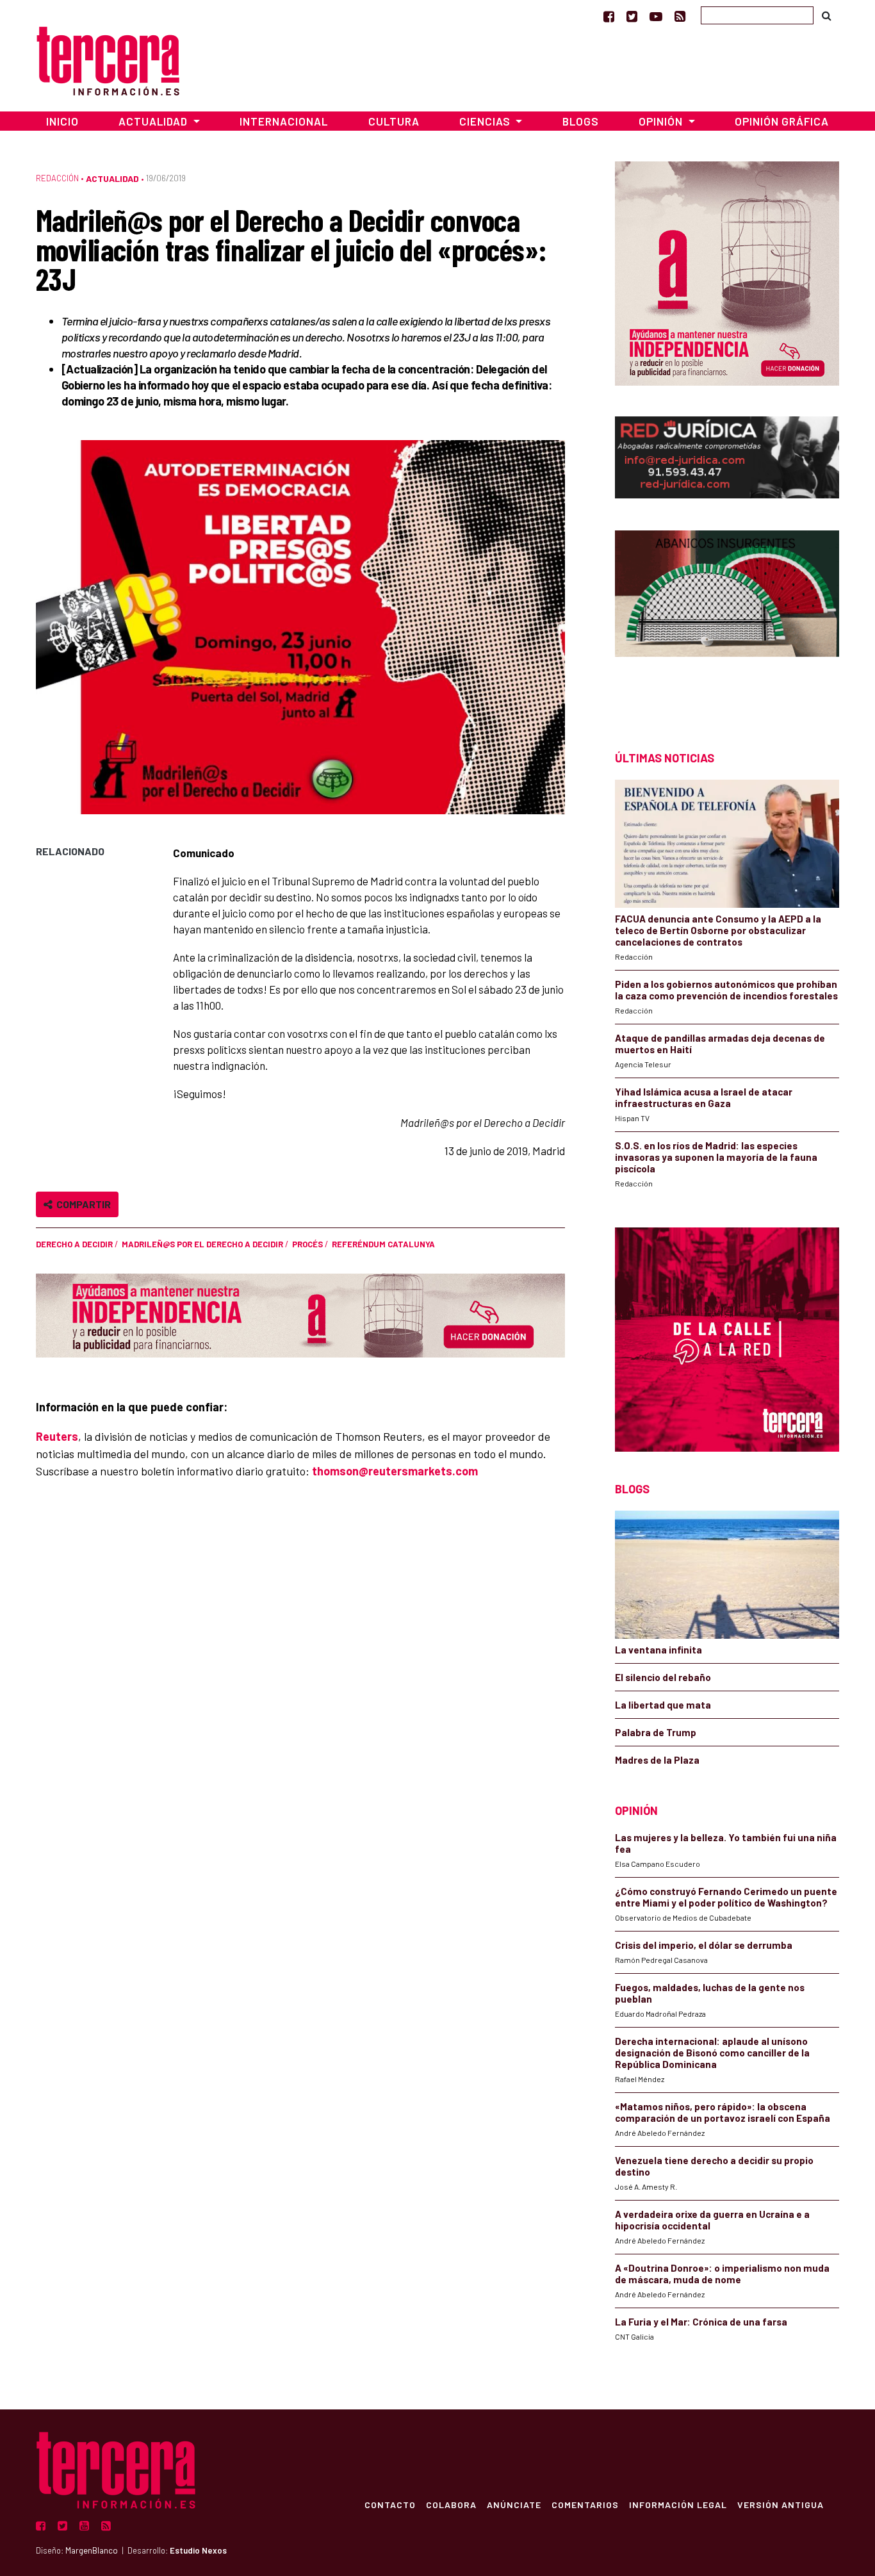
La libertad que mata (663, 1705)
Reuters (57, 1436)
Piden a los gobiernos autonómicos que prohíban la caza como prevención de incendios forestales (726, 990)
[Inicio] (108, 59)
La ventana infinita (658, 1650)
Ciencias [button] (486, 121)
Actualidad (112, 178)
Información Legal (678, 2504)
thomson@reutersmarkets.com (395, 1471)
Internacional (284, 121)
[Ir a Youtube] (656, 16)
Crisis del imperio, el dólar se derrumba (704, 1945)
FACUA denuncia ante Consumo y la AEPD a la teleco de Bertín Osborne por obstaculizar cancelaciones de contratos (718, 930)
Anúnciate (514, 2504)
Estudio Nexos (198, 2550)
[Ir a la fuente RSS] (680, 16)
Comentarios (585, 2504)
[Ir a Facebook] (609, 16)
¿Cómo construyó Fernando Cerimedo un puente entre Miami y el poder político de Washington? (726, 1897)
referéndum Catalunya (383, 1244)
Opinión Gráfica (782, 121)
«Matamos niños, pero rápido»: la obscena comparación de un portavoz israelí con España (723, 2112)
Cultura (394, 121)
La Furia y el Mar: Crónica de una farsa (701, 2322)
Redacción (57, 178)
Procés (307, 1244)
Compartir (82, 1204)
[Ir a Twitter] (632, 16)
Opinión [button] (662, 121)
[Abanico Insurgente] (727, 618)
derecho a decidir (74, 1244)
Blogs (581, 121)
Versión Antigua (781, 2504)
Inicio (62, 121)
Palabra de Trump (656, 1732)
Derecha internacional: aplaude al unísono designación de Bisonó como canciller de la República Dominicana (712, 2053)
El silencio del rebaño (663, 1677)
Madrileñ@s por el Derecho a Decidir (202, 1244)
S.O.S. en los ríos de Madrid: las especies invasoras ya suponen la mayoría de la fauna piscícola (716, 1157)
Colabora (451, 2504)
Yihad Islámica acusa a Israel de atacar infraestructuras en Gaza (704, 1097)
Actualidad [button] (154, 121)
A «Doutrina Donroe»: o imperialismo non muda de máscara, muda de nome (722, 2274)
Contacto (390, 2504)
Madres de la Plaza (657, 1760)
